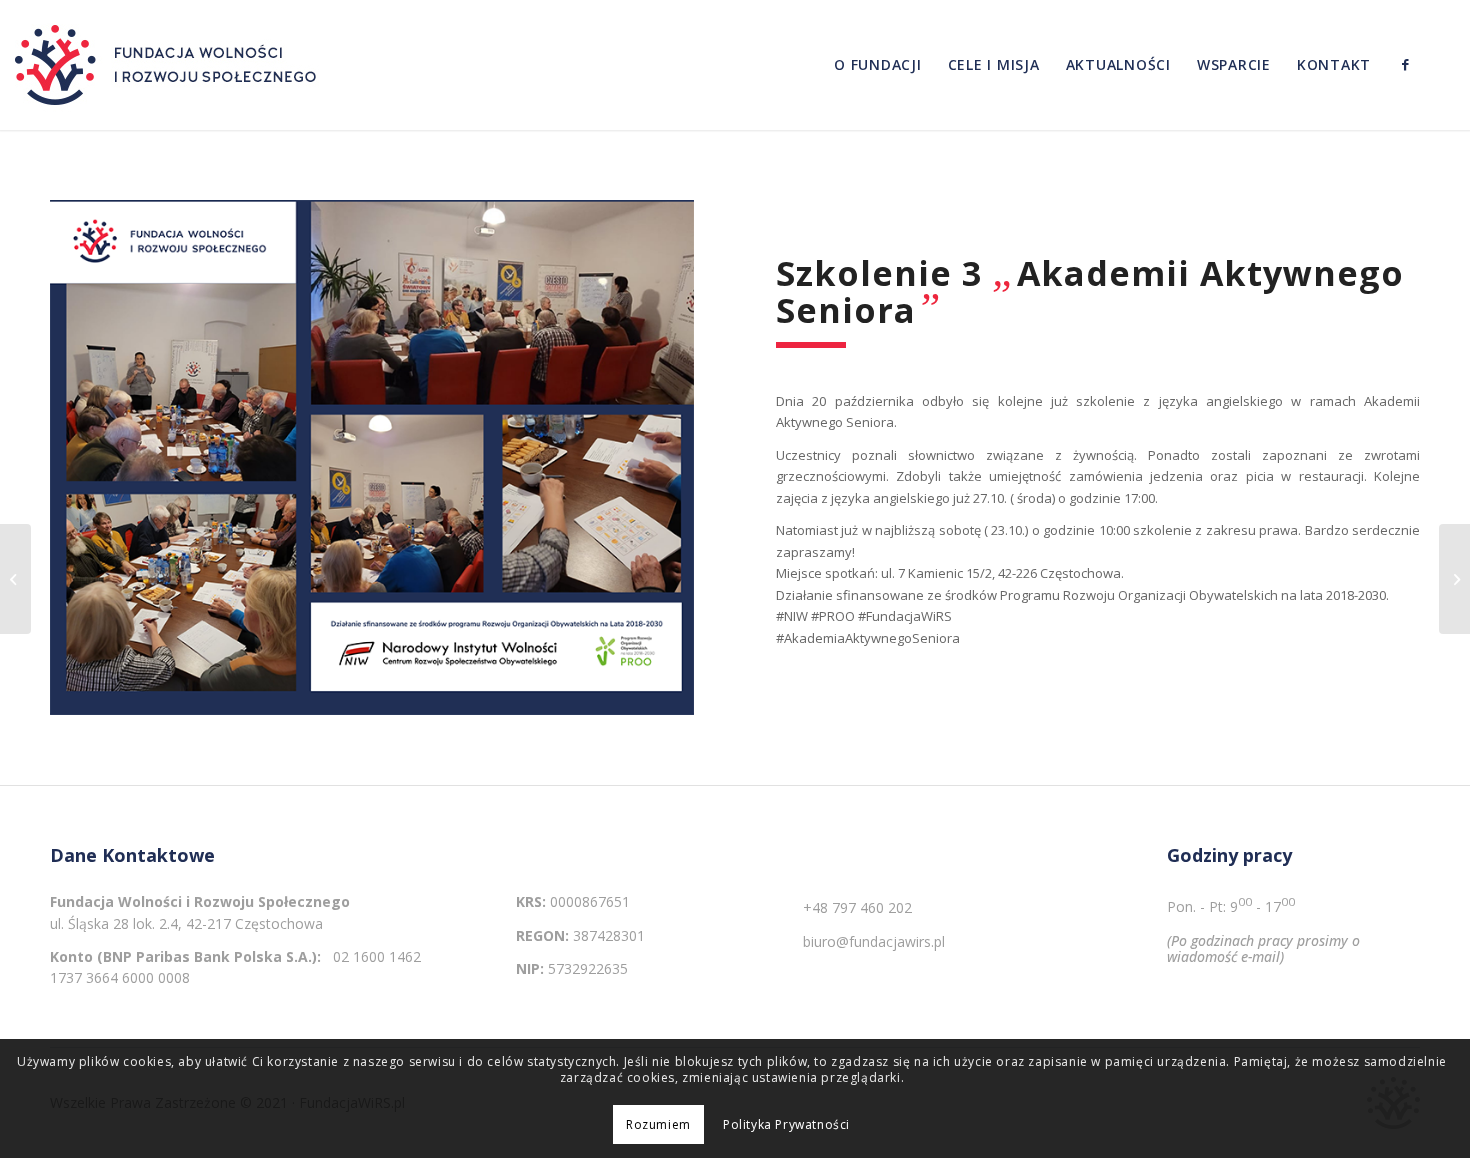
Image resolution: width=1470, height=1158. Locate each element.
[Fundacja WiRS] (170, 65)
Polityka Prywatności (786, 1124)
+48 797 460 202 (857, 907)
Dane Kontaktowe (132, 856)
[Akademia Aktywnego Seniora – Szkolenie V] (1454, 579)
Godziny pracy (1229, 856)
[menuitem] (878, 65)
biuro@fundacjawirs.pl (874, 941)
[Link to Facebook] (1405, 64)
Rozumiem (658, 1124)
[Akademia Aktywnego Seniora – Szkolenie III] (15, 579)
